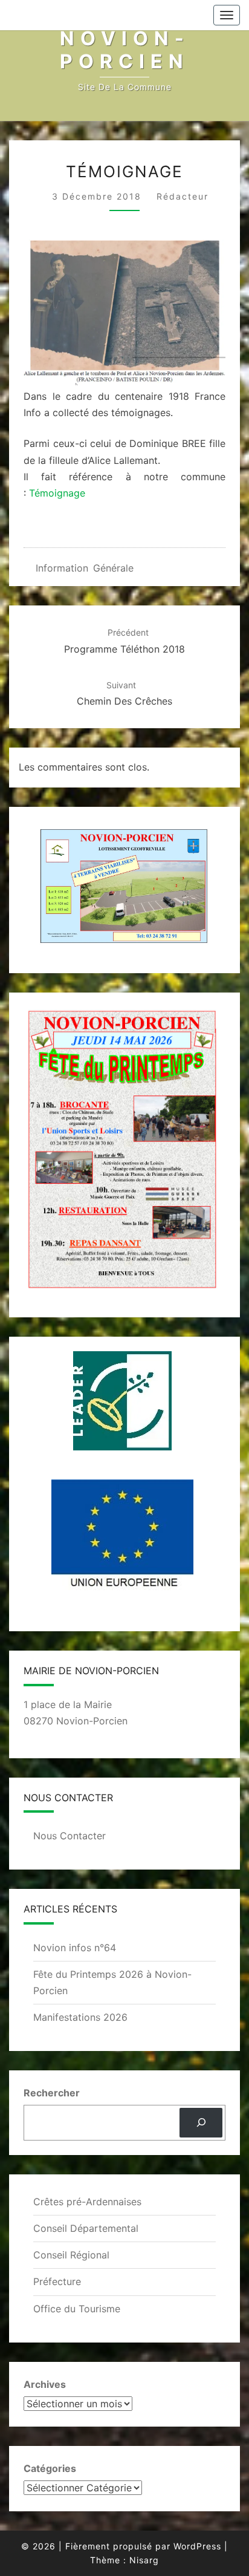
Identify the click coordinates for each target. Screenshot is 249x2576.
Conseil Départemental (86, 2228)
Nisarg (144, 2560)
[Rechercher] (201, 2123)
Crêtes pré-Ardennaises (87, 2202)
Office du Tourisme (77, 2309)
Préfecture (57, 2281)
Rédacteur (183, 196)
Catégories (50, 2468)
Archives (45, 2384)
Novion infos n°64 (75, 1948)
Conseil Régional (71, 2255)
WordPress (197, 2546)
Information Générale (85, 568)
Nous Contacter (70, 1836)
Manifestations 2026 (80, 2017)
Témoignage (57, 493)
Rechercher (52, 2093)
